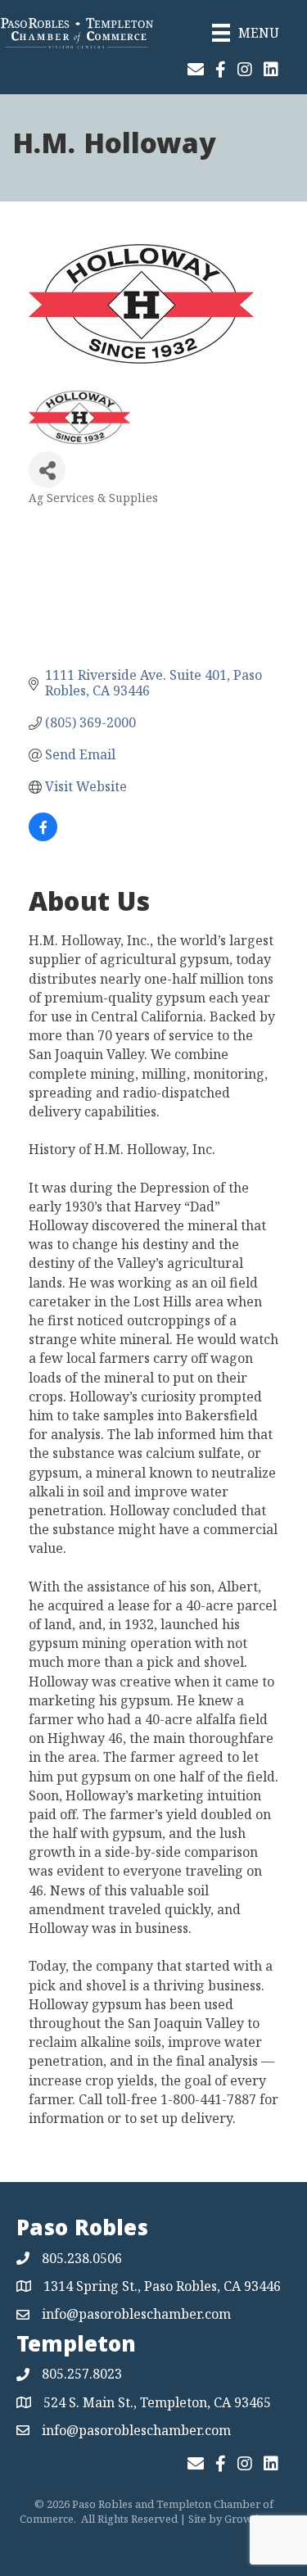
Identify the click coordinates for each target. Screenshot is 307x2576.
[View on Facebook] (43, 836)
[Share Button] (47, 470)
